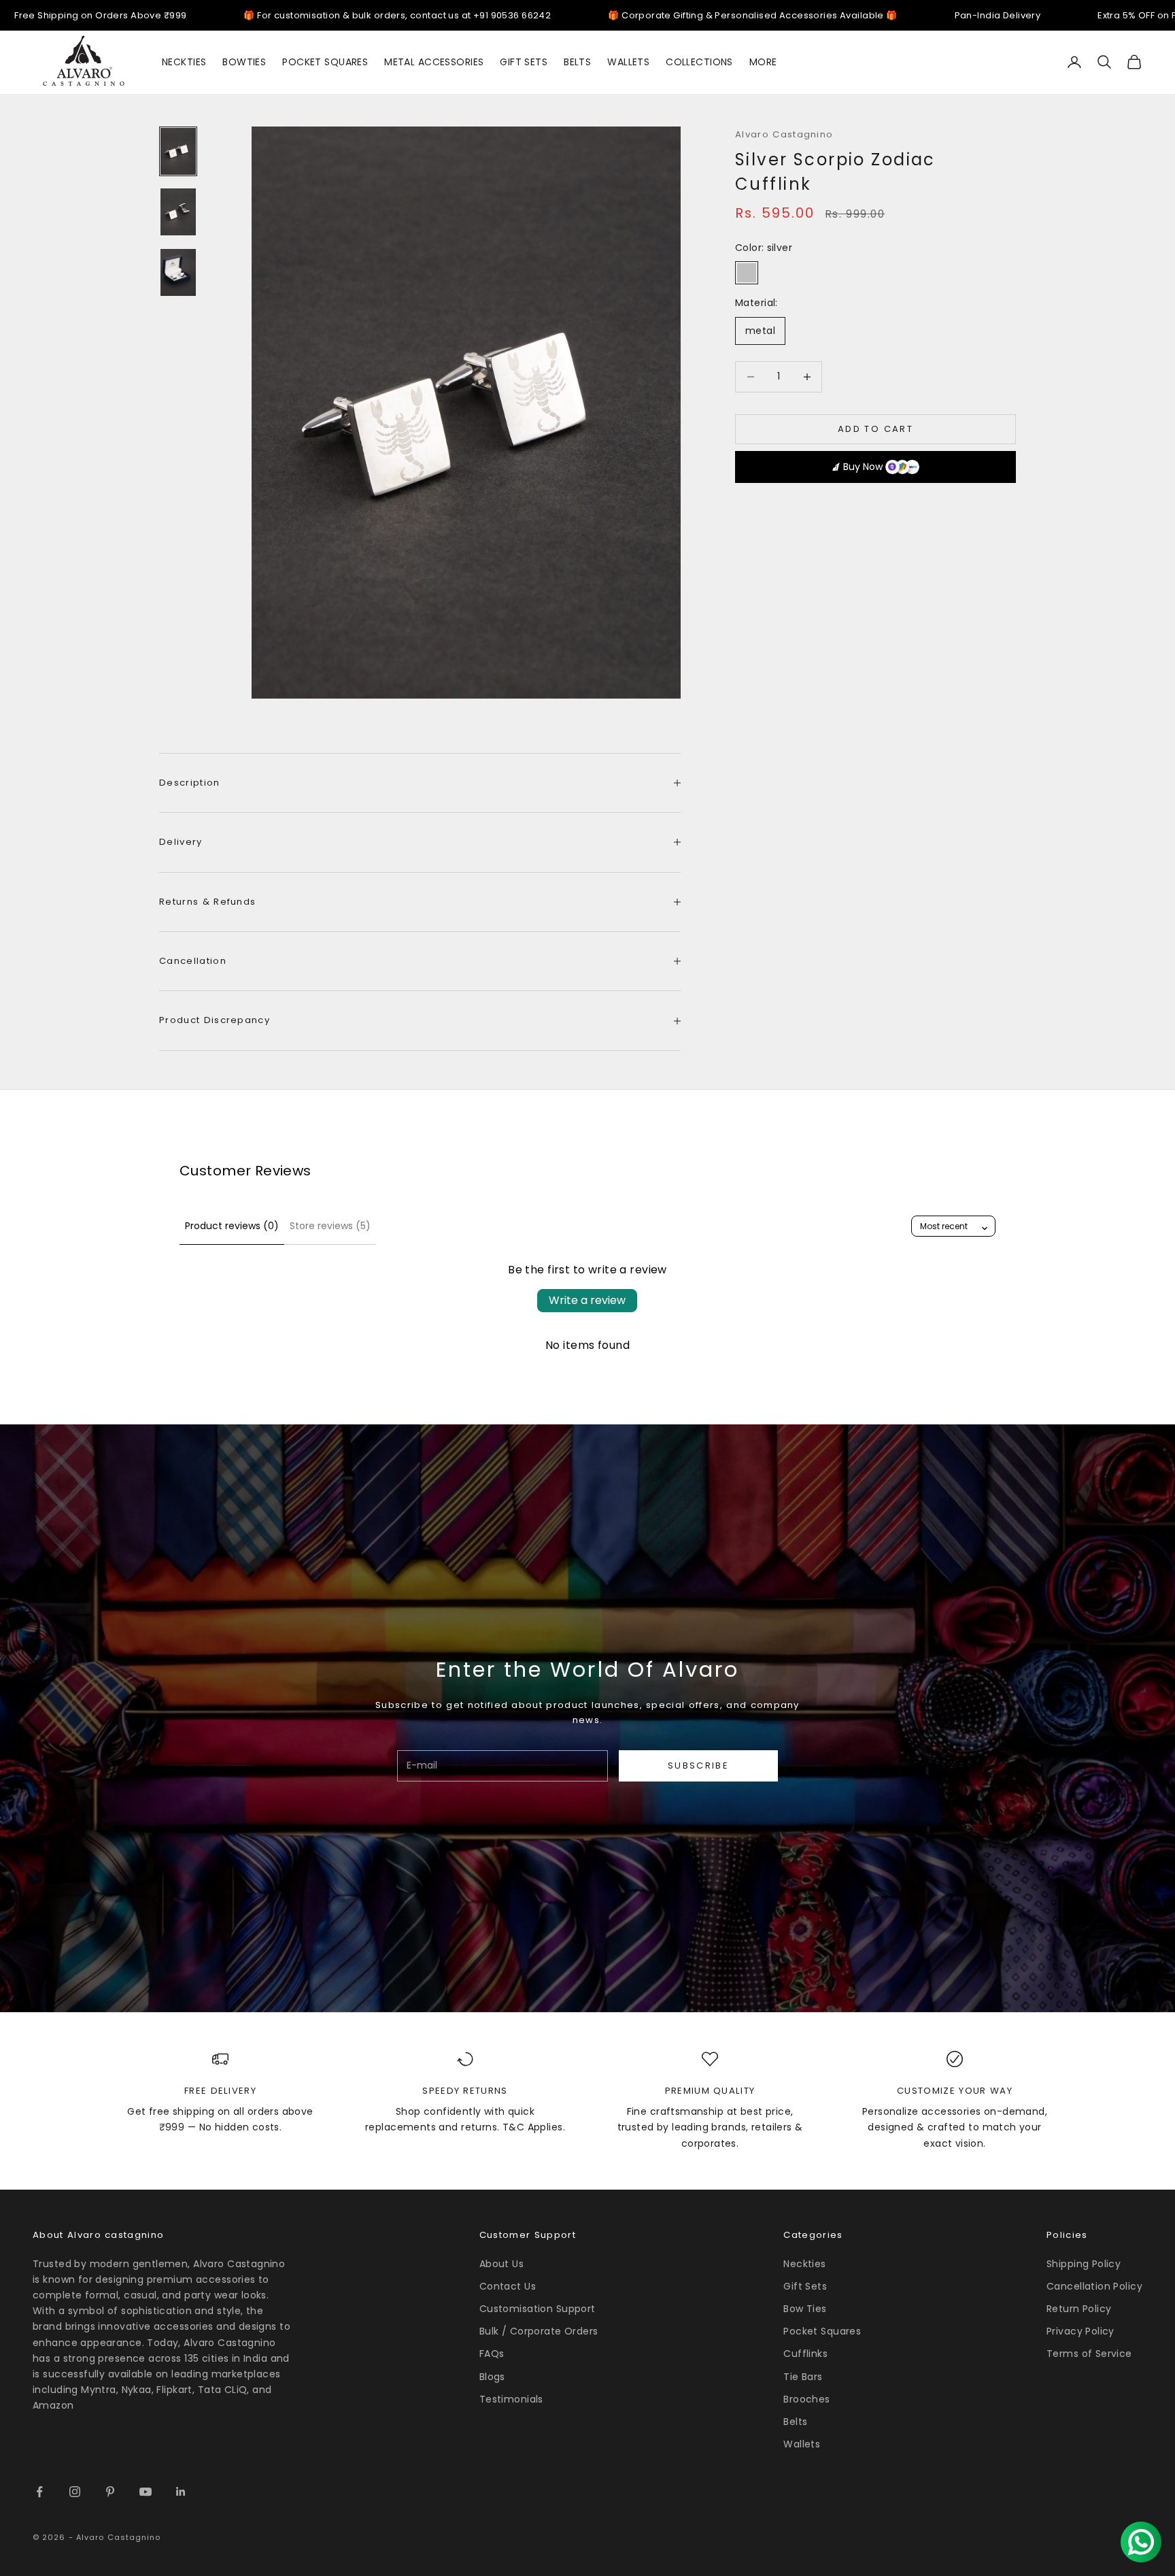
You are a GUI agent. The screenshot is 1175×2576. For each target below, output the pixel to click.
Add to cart (875, 429)
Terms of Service (1089, 2354)
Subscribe (698, 1766)
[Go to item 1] (178, 151)
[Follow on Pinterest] (110, 2492)
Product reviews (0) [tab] (232, 1226)
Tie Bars (803, 2377)
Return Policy (1079, 2309)
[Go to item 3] (178, 272)
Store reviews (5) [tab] (330, 1226)
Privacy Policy (1080, 2331)
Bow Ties (805, 2309)
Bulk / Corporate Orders (539, 2331)
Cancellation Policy (1094, 2286)
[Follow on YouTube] (146, 2492)
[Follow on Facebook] (39, 2492)
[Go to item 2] (178, 212)
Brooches (806, 2399)
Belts (795, 2422)
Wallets (802, 2444)
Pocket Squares (822, 2331)
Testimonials (511, 2399)
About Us (501, 2264)
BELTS (577, 62)
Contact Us (508, 2286)
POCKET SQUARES (325, 62)
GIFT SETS (524, 62)
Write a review (587, 1300)
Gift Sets (805, 2286)
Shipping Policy (1084, 2264)
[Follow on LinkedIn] (181, 2492)
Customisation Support (538, 2309)
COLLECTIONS (699, 62)
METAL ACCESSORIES (434, 62)
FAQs (492, 2354)
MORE (763, 62)
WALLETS (628, 62)
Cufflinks (805, 2354)
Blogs (492, 2377)
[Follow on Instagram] (75, 2492)
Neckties (804, 2264)
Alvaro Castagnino (784, 134)
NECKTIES (184, 62)
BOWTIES (244, 62)
